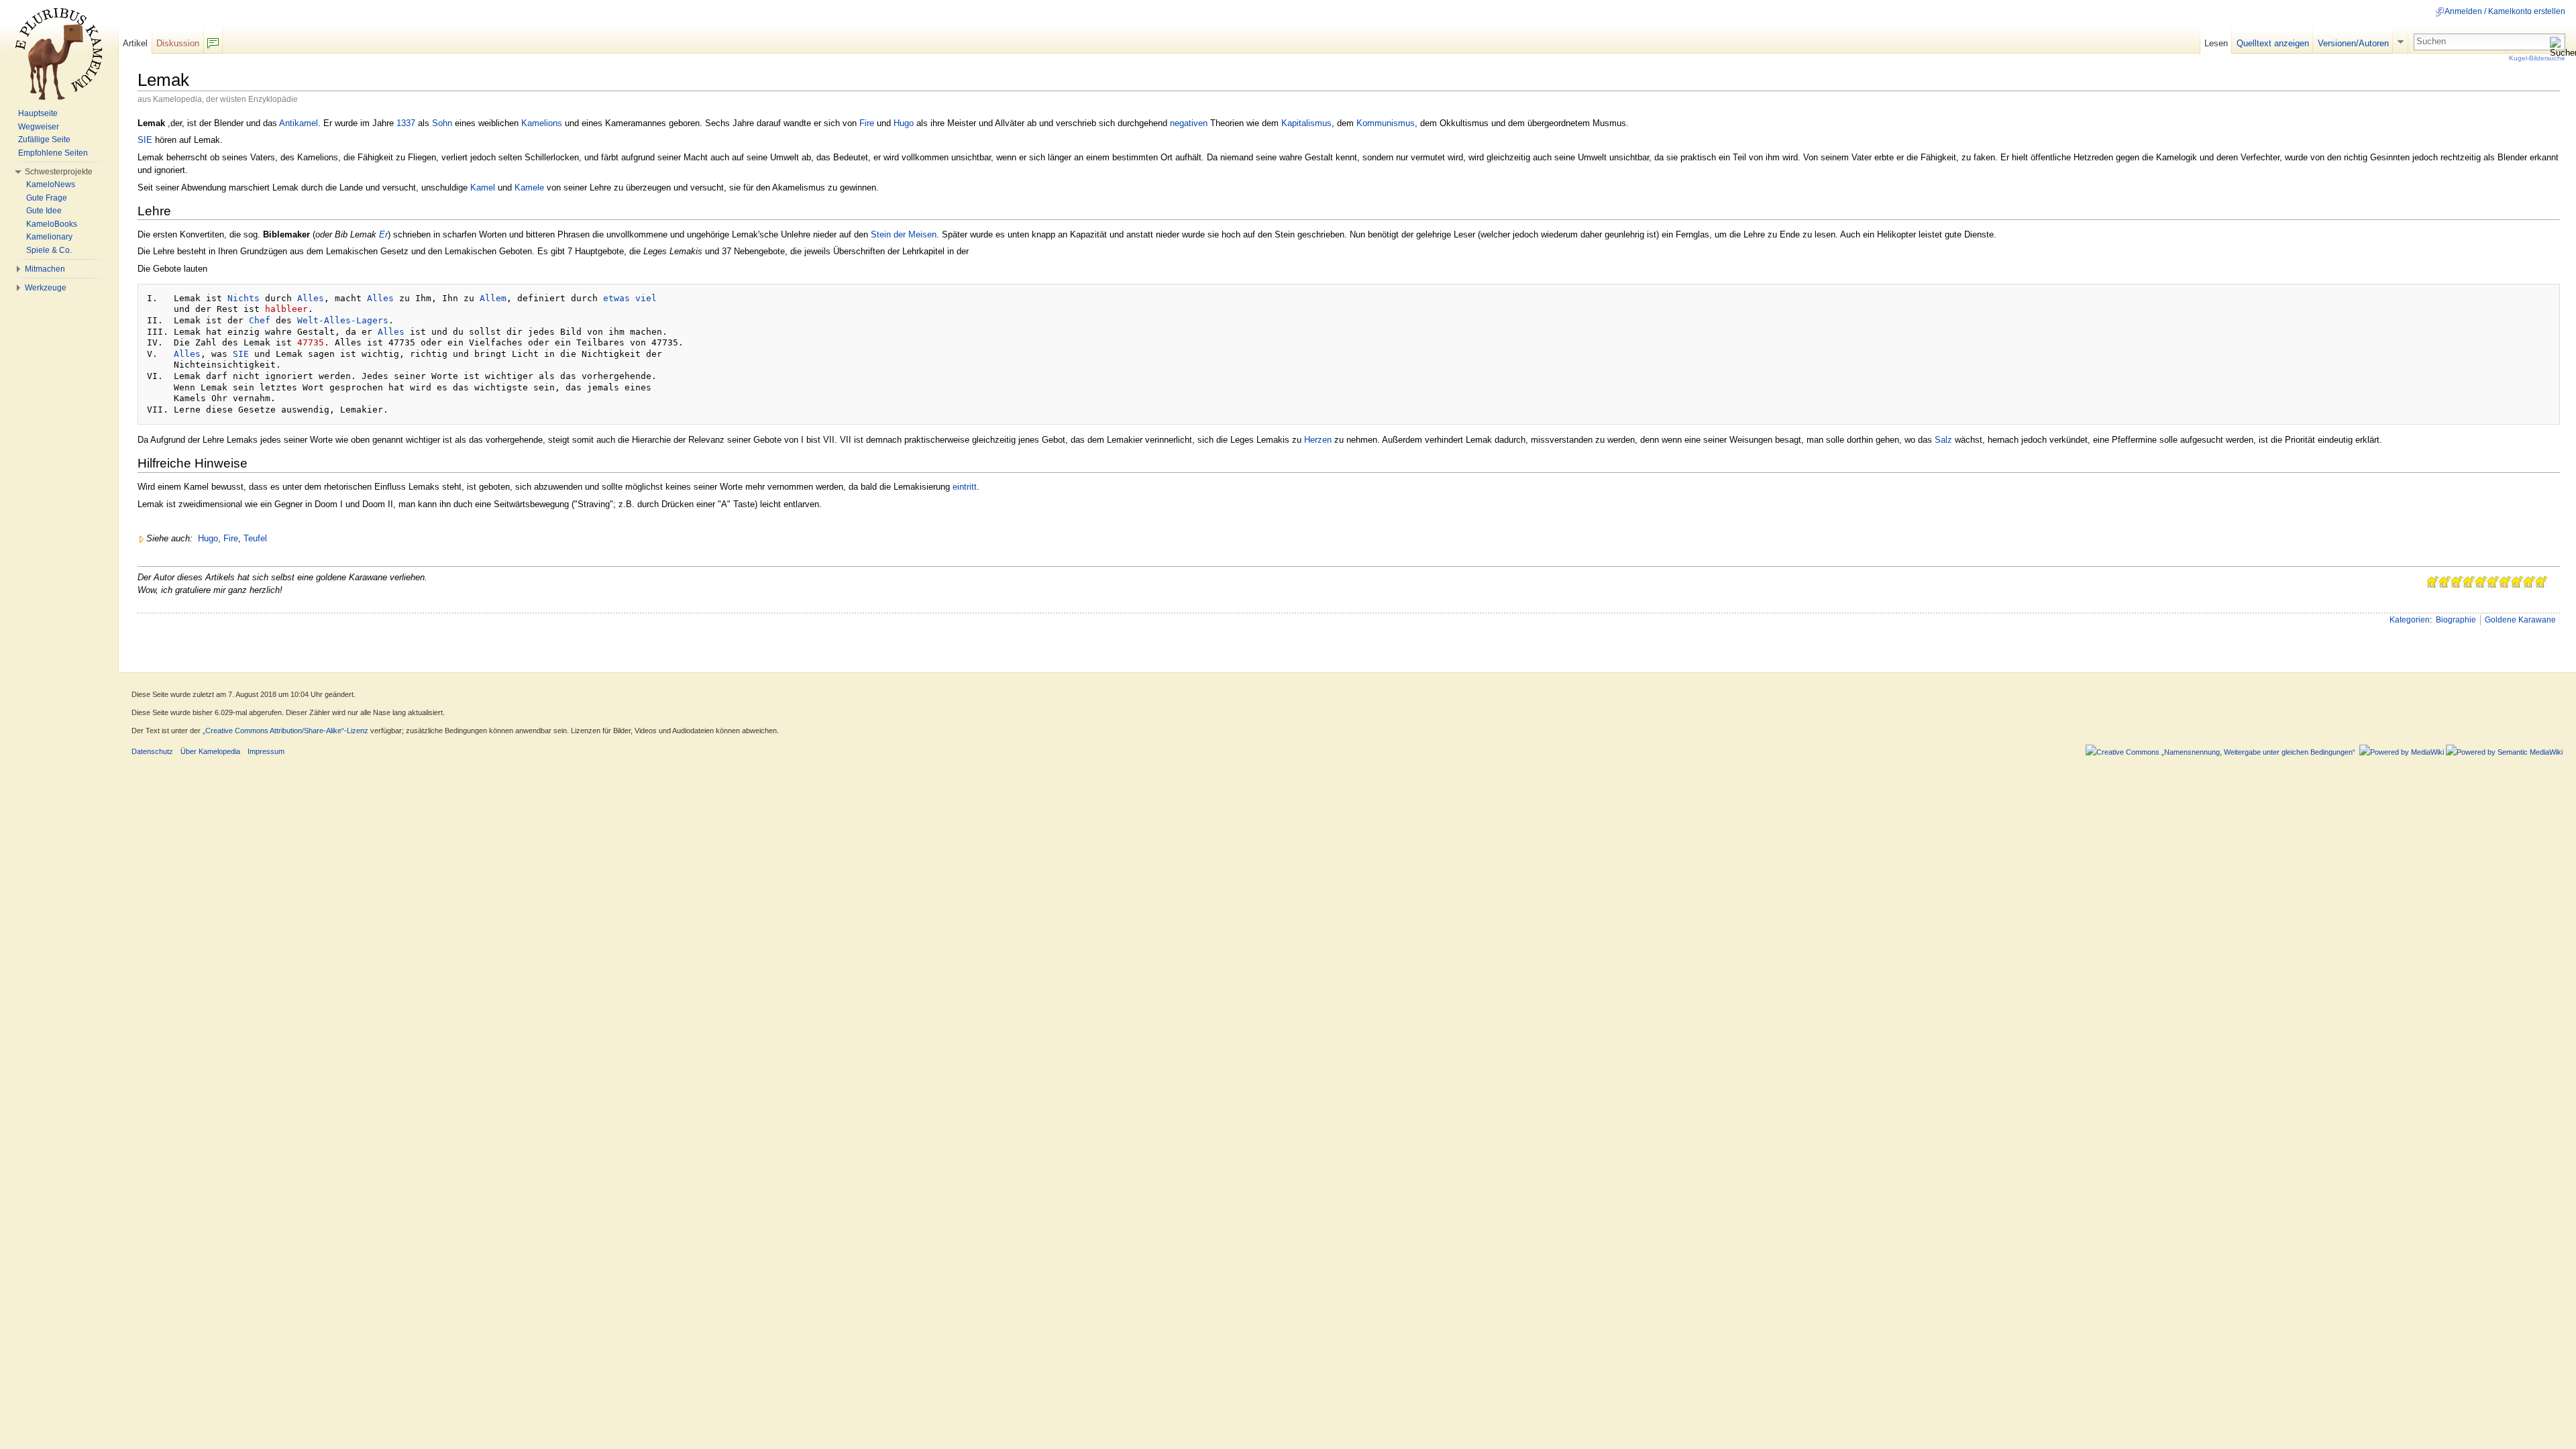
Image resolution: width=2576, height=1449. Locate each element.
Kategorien (2410, 620)
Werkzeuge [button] (46, 288)
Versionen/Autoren (2353, 43)
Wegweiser (39, 127)
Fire (867, 123)
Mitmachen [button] (45, 269)
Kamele (529, 187)
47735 (311, 342)
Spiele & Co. (49, 250)
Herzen (1318, 440)
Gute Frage (47, 198)
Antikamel (299, 123)
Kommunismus (1386, 123)
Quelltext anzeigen (2273, 43)
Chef (260, 320)
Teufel (255, 538)
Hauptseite (38, 113)
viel (646, 298)
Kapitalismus (1306, 123)
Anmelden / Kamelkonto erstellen (2505, 11)
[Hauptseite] (59, 54)
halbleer (286, 309)
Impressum (266, 751)
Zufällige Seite (44, 140)
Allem (493, 298)
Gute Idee (44, 211)
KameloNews (51, 184)
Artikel (135, 43)
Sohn (442, 123)
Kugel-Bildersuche (2537, 58)
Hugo (904, 123)
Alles (311, 298)
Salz (1943, 440)
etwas (616, 298)
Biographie (2456, 620)
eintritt (965, 487)
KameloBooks (52, 224)
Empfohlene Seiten (53, 153)
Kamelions (542, 123)
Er (383, 234)
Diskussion (178, 43)
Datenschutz (152, 751)
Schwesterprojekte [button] (59, 172)
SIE (145, 140)
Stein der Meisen (904, 234)
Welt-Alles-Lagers (343, 320)
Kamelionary (49, 237)
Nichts (244, 298)
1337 (406, 123)
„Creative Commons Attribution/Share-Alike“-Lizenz (285, 731)
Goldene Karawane (2520, 620)
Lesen (2216, 43)
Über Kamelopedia (210, 751)
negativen (1189, 123)
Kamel (483, 187)
